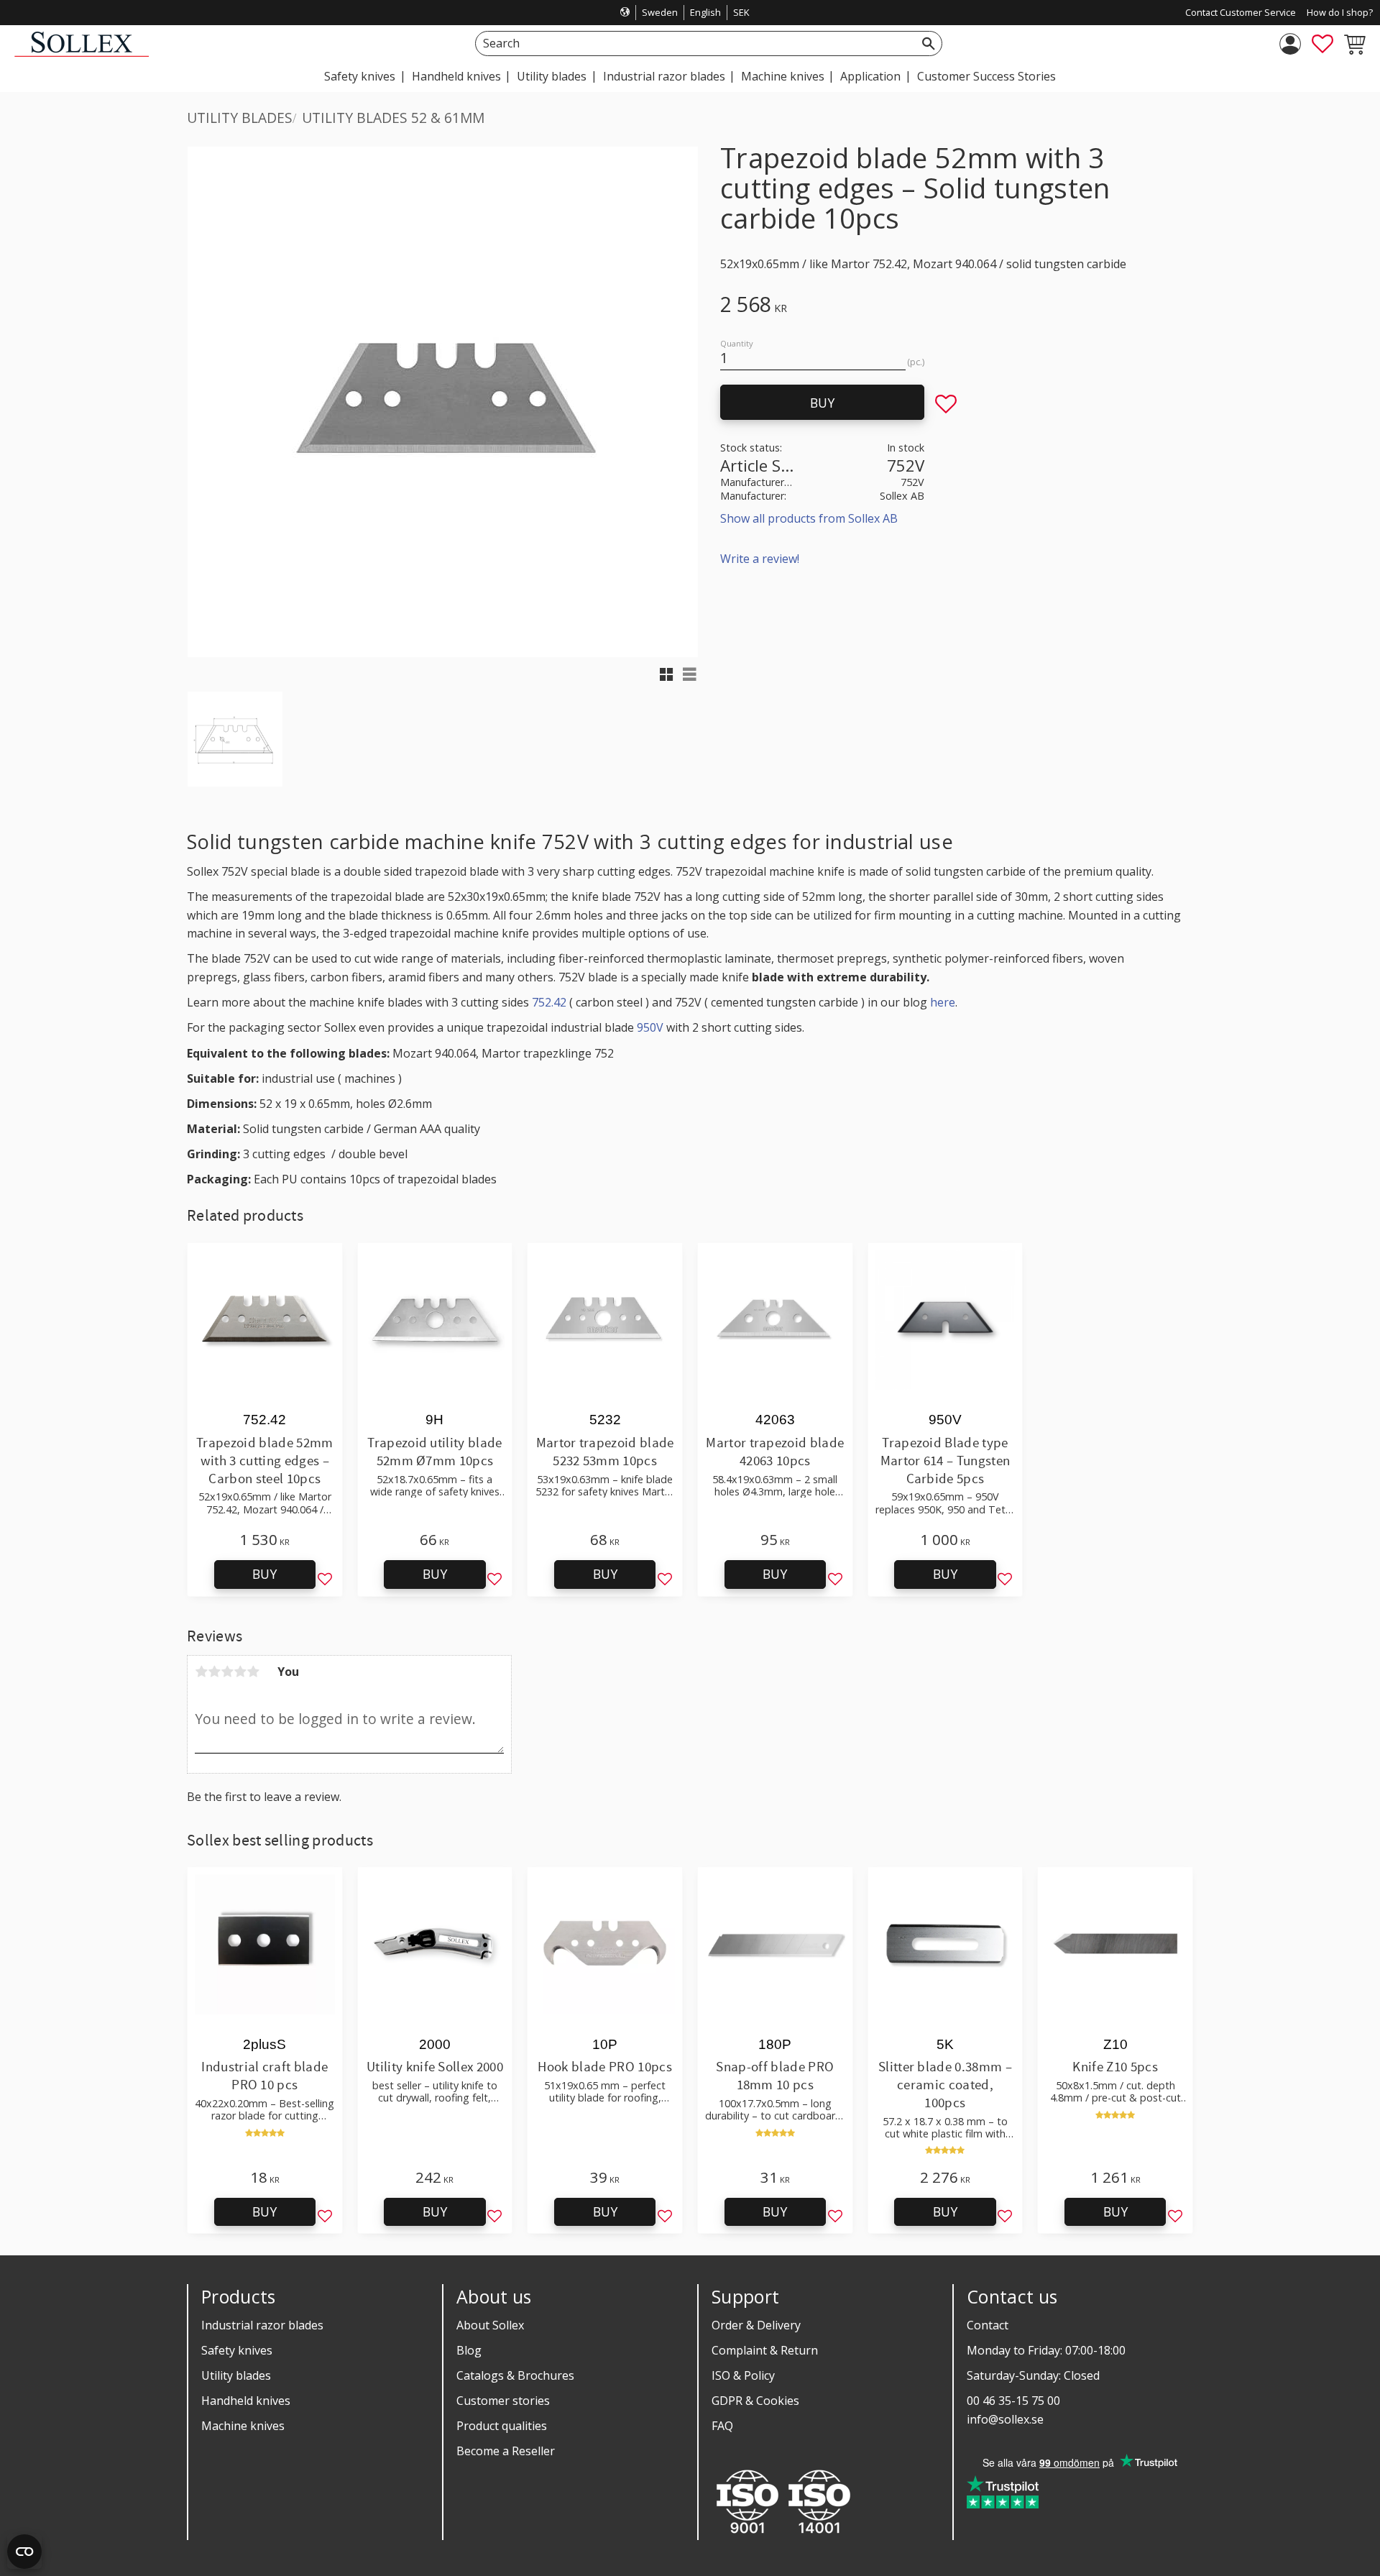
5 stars (253, 1672)
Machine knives (243, 2426)
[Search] (929, 43)
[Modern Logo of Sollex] (82, 53)
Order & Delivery (756, 2325)
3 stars (227, 1672)
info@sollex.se (1005, 2419)
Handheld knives (246, 2401)
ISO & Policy (743, 2375)
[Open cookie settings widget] (24, 2552)
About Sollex (490, 2325)
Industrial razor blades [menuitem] (664, 76)
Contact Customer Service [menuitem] (1241, 12)
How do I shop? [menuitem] (1340, 12)
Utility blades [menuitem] (552, 76)
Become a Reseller (506, 2451)
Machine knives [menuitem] (783, 76)
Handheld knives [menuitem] (456, 76)
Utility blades (236, 2375)
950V (650, 1027)
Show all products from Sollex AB (809, 518)
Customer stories (503, 2401)
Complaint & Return (765, 2350)
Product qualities (502, 2426)
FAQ (722, 2426)
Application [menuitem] (870, 76)
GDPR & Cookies (755, 2401)
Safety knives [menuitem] (360, 76)
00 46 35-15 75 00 (1013, 2401)
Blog (469, 2350)
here (943, 1002)
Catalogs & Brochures (515, 2375)
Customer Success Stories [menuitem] (986, 76)
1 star (201, 1672)
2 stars (214, 1672)
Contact (988, 2325)
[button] (1322, 44)
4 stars (240, 1672)
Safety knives (237, 2350)
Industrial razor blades (262, 2325)
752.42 (549, 1002)
